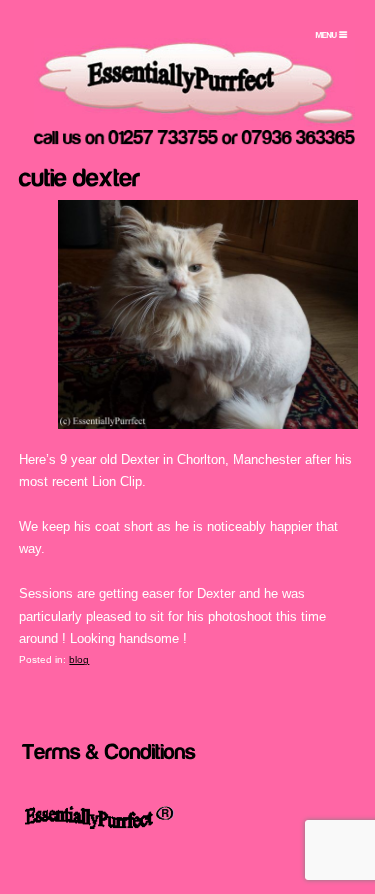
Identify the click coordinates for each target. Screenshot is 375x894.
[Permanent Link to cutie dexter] (80, 175)
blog (79, 659)
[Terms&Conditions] (109, 749)
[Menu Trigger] (331, 35)
